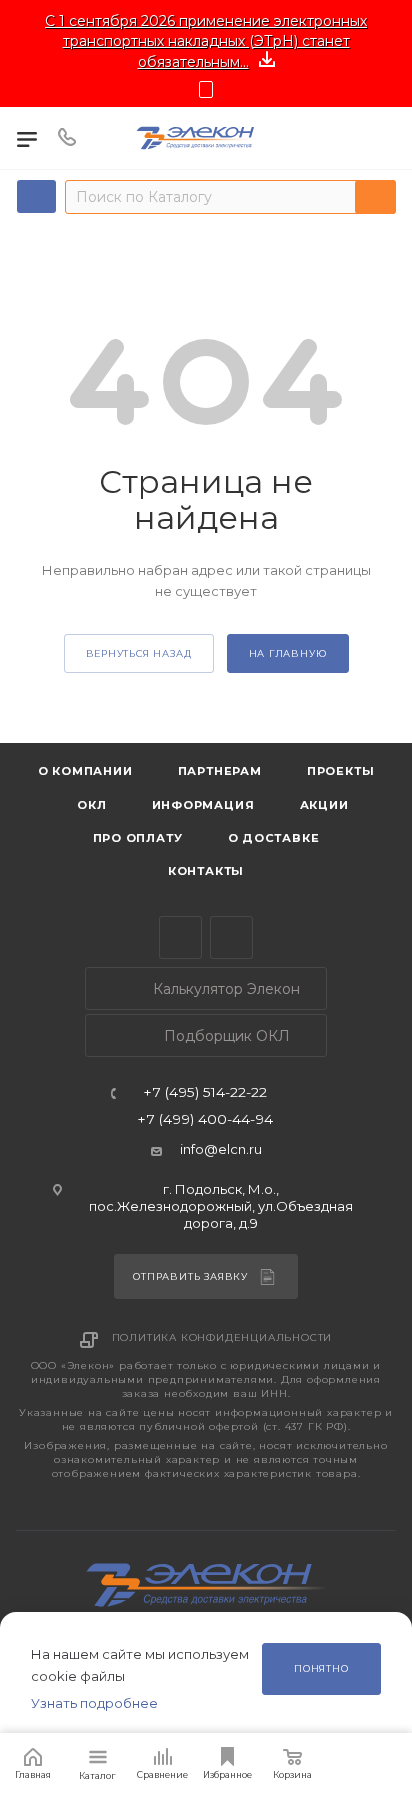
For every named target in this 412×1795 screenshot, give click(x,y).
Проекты (341, 771)
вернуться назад (139, 653)
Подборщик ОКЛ (225, 1036)
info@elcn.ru (221, 1149)
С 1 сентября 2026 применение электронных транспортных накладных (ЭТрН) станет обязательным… (206, 41)
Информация (203, 805)
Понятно (321, 1668)
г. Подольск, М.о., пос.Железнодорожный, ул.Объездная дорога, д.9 (221, 1206)
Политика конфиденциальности (222, 1337)
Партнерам (220, 771)
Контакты (206, 871)
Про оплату (138, 838)
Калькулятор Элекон (224, 989)
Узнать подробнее (94, 1703)
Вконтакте (231, 937)
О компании (85, 771)
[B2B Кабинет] (380, 138)
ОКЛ (89, 805)
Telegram (180, 937)
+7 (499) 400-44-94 (205, 1120)
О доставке (274, 838)
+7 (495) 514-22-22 (205, 1093)
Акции (324, 805)
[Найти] (375, 197)
